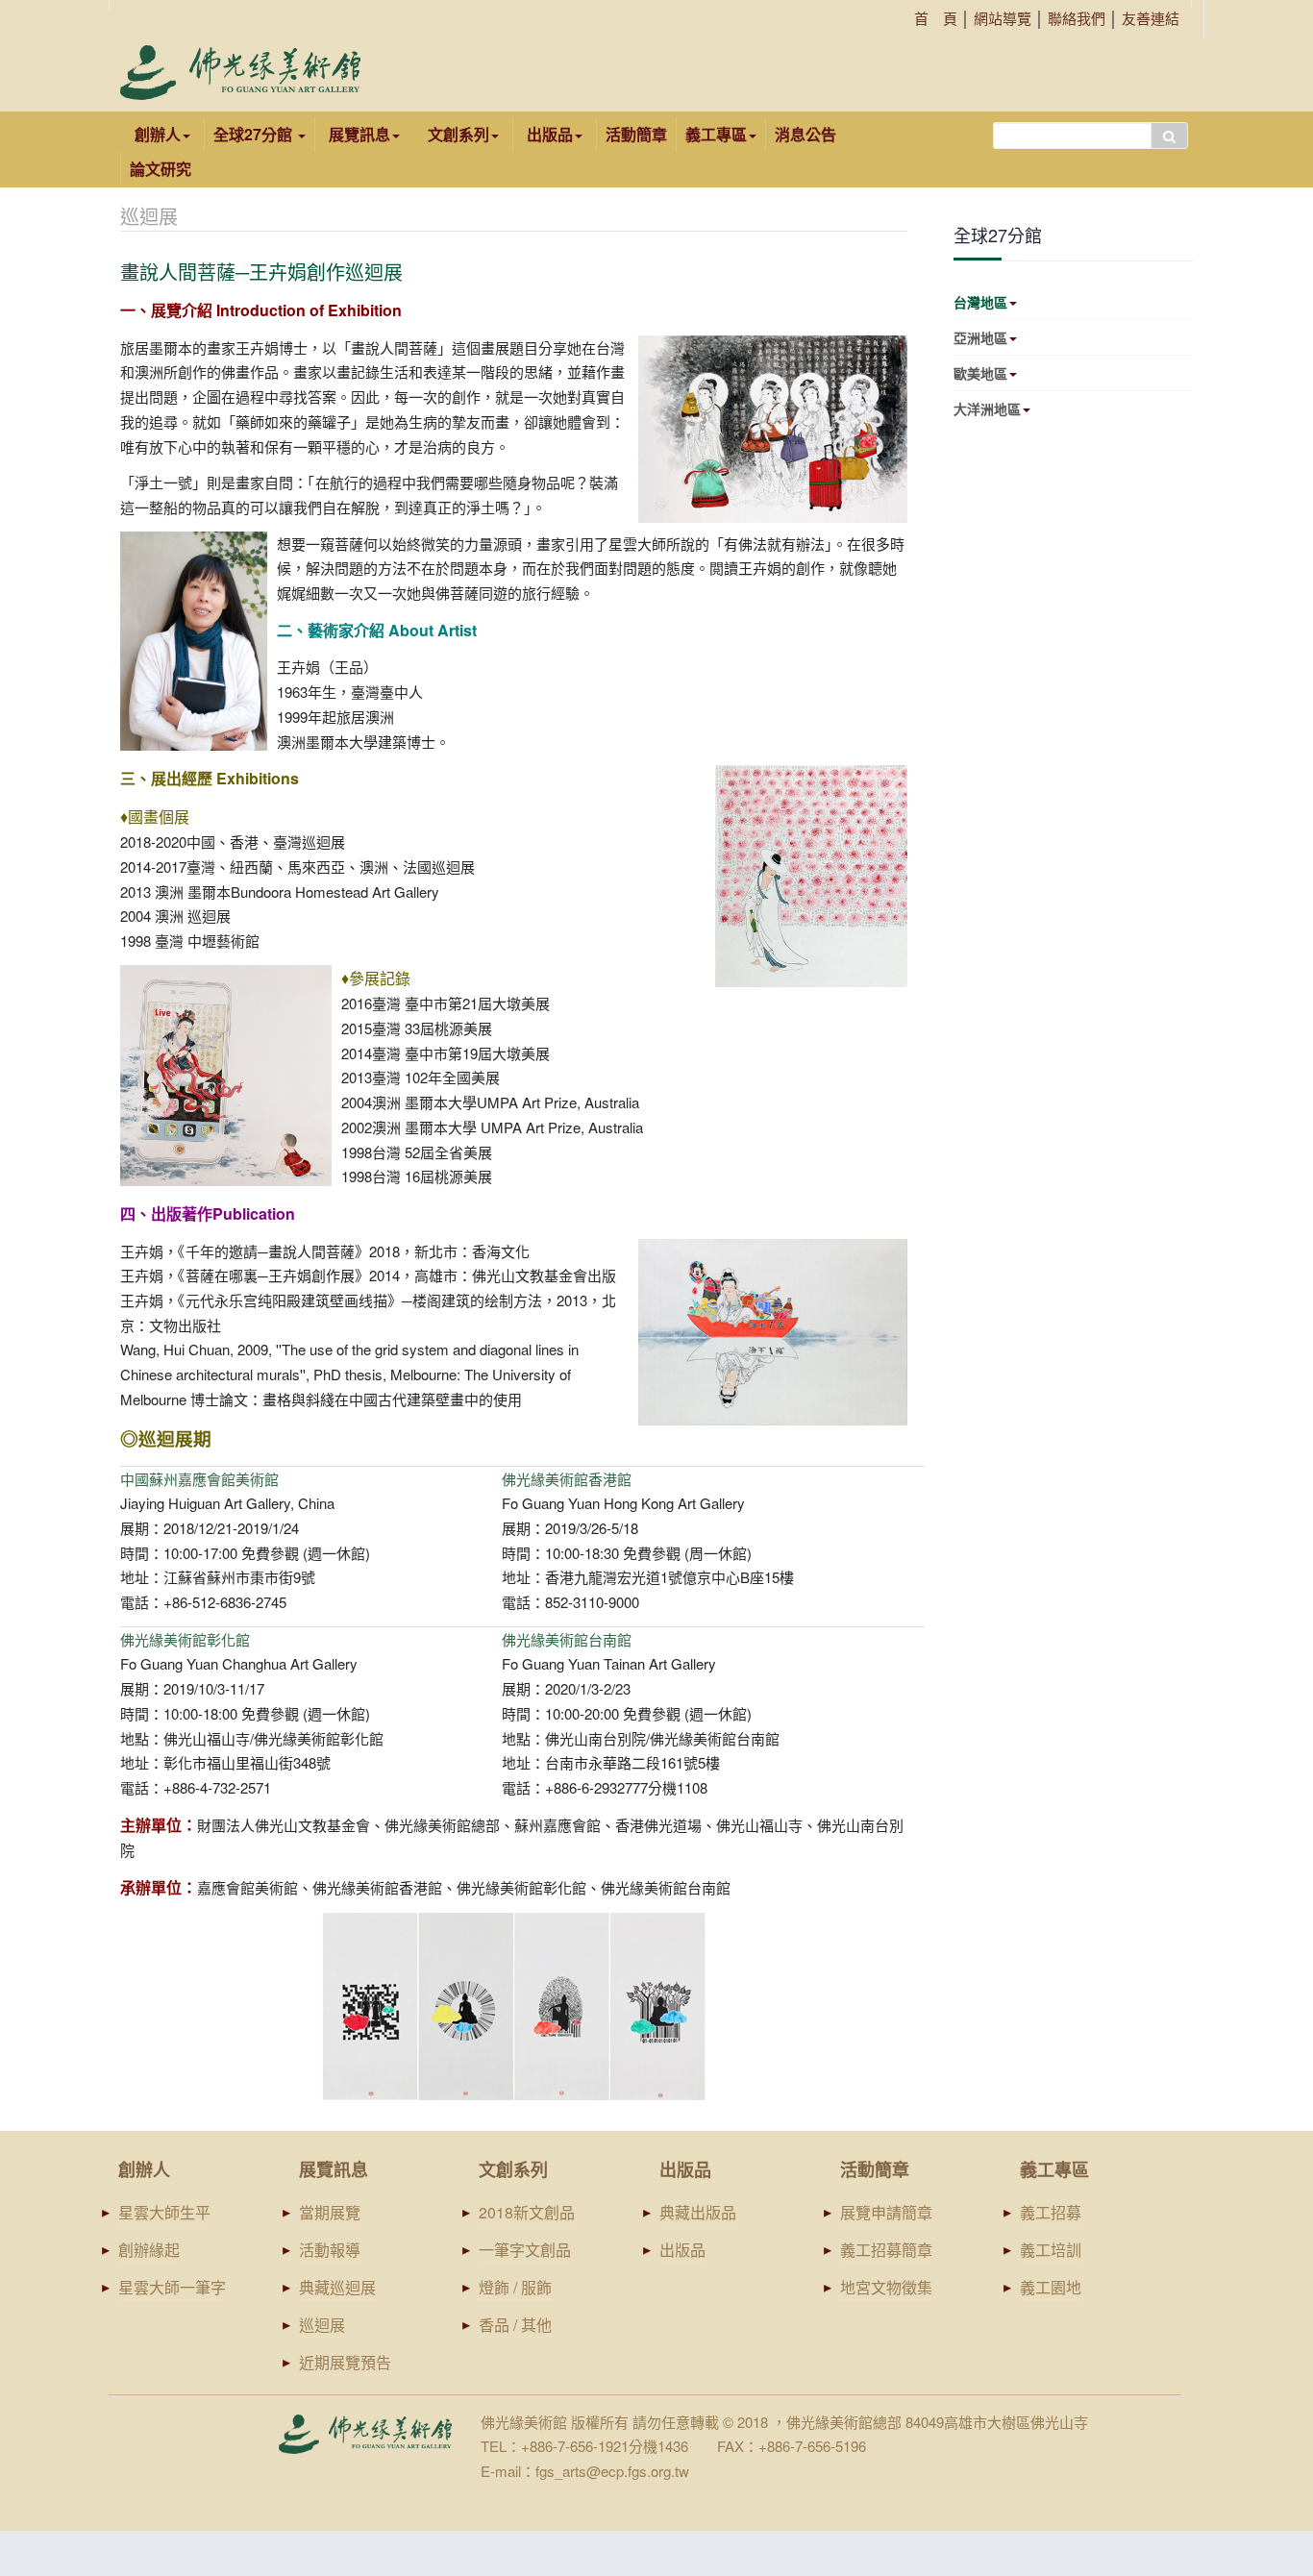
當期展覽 (330, 2212)
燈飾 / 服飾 (515, 2287)
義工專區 (716, 134)
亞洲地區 (980, 337)
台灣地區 (980, 302)
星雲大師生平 (164, 2212)
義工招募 (1051, 2212)
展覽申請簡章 (886, 2212)
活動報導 (330, 2250)
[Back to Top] (1262, 2413)
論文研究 (161, 169)
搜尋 (1169, 136)
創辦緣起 (149, 2250)
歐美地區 (980, 373)
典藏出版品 (698, 2212)
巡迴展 (322, 2325)
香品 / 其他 (515, 2325)
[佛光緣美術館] (240, 73)
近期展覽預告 (345, 2362)
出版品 (682, 2250)
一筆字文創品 (525, 2250)
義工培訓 (1051, 2250)
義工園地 (1051, 2287)
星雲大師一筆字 (172, 2287)
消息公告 (805, 134)
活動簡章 (636, 134)
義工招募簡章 (886, 2250)
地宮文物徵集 (886, 2287)
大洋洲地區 (987, 409)
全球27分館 (255, 134)
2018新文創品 (527, 2212)
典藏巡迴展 (337, 2287)
